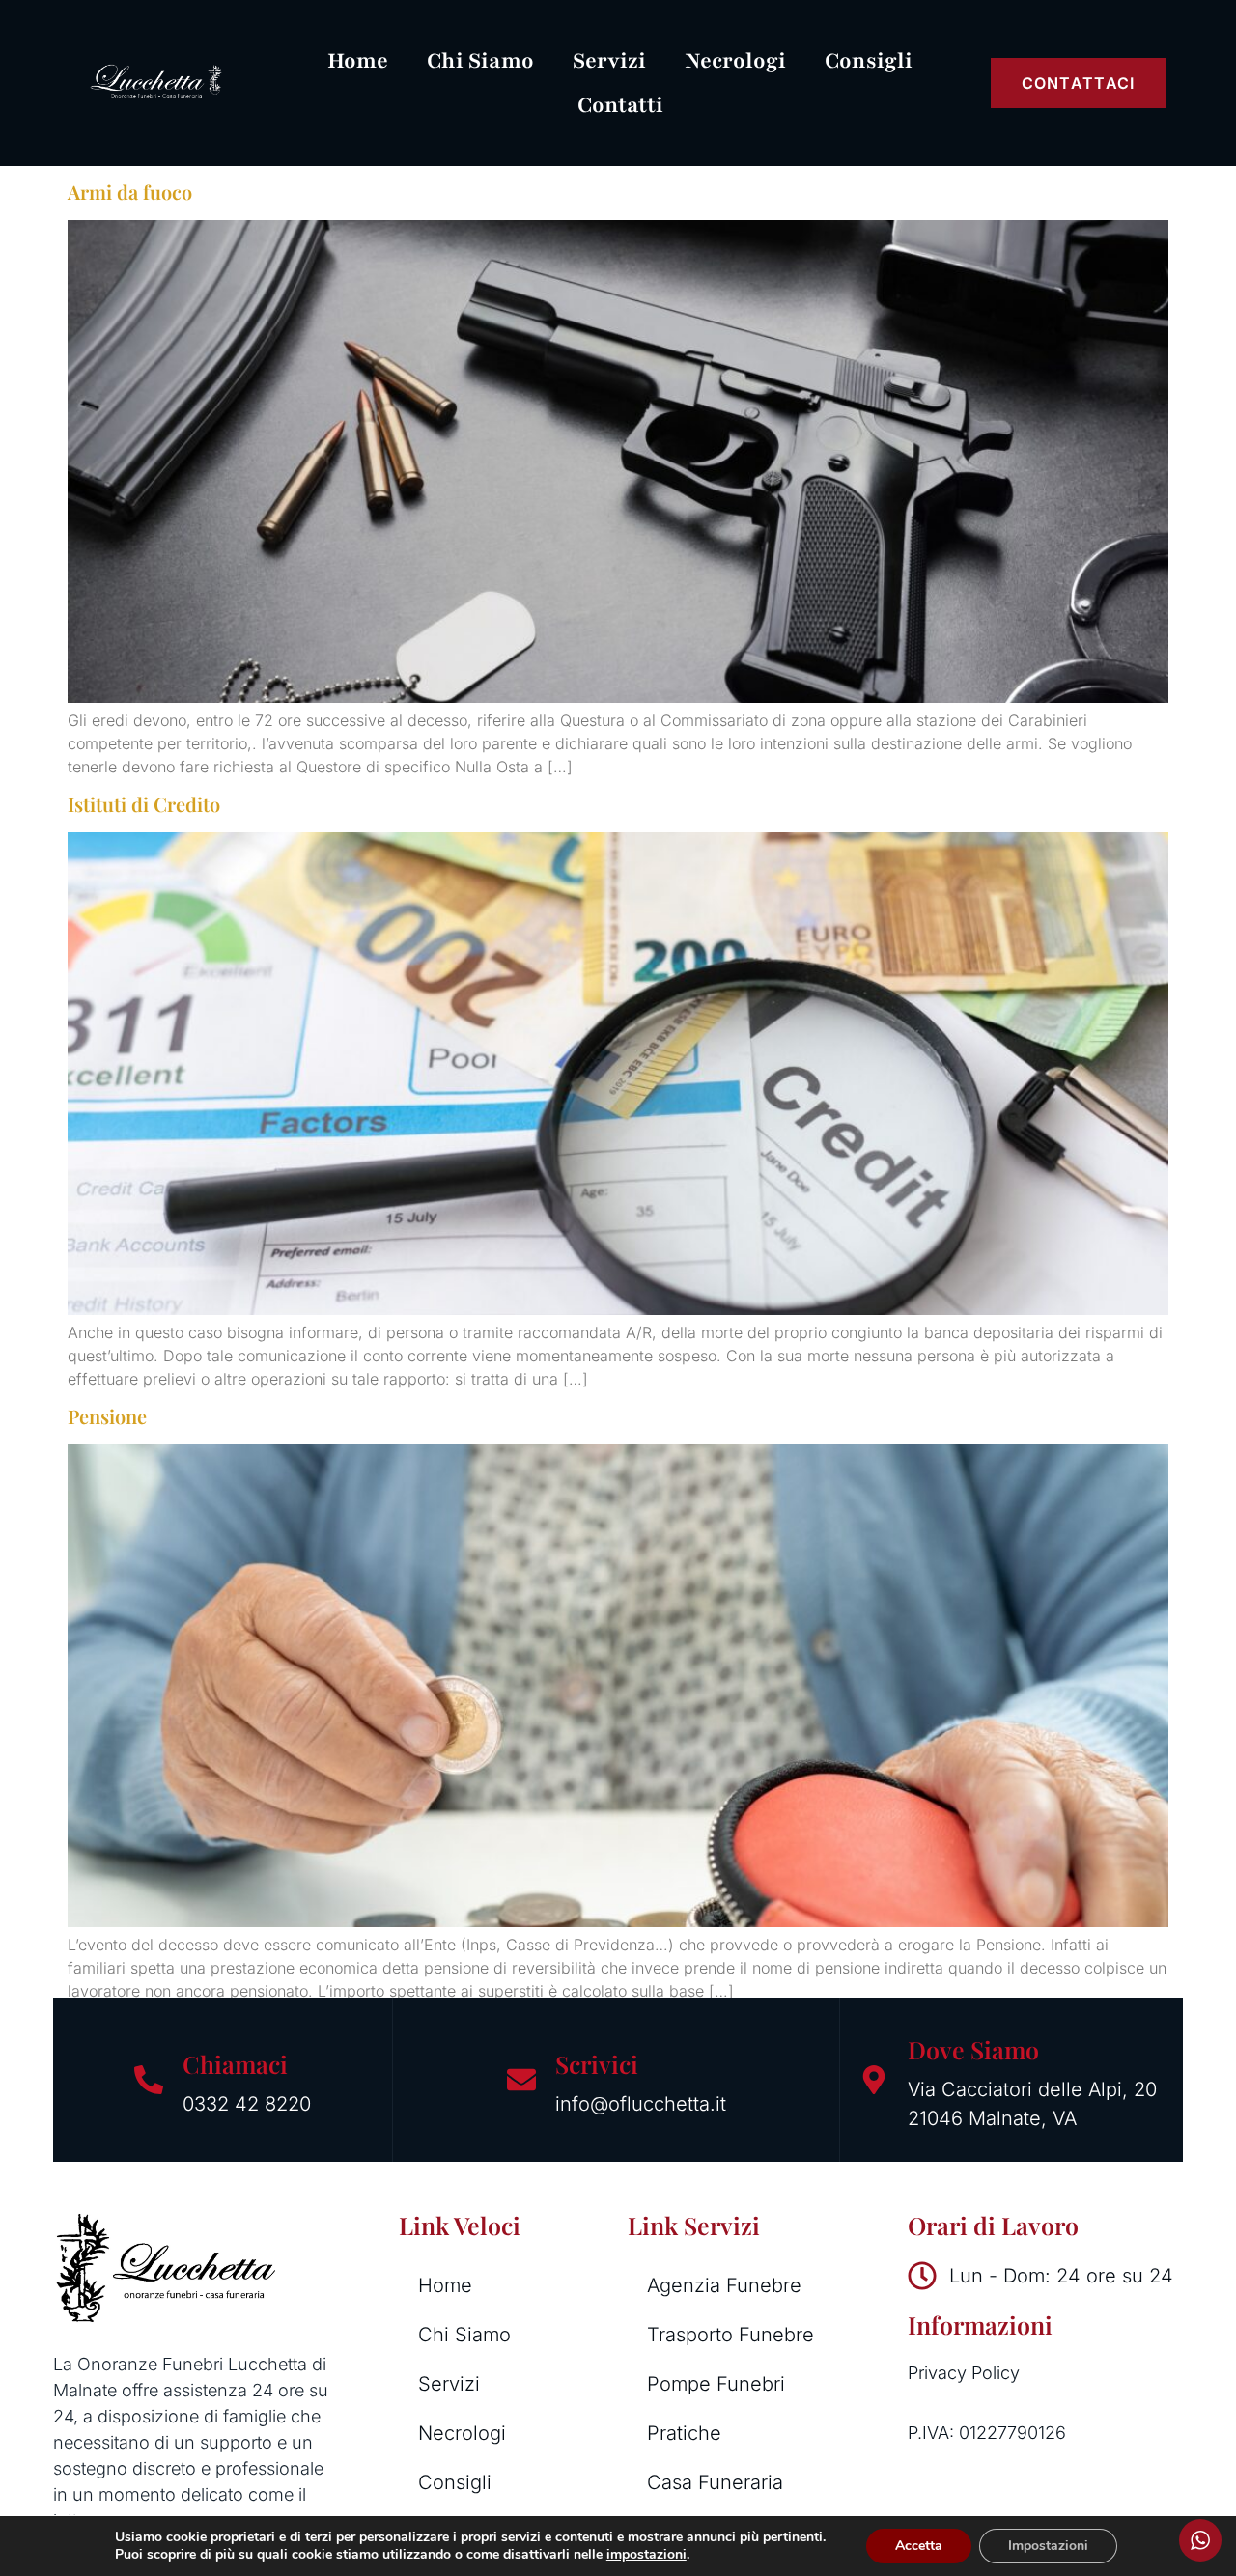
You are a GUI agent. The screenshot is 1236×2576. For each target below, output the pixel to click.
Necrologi (735, 61)
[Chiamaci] (149, 2080)
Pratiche (684, 2433)
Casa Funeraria (715, 2482)
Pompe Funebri (716, 2384)
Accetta (919, 2546)
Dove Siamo (973, 2049)
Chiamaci (235, 2064)
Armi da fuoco (130, 192)
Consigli (869, 61)
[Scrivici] (521, 2080)
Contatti (620, 105)
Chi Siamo (480, 61)
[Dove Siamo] (874, 2080)
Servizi (609, 61)
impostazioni (646, 2555)
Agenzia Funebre (724, 2285)
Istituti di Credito (144, 804)
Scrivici (597, 2064)
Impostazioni (1048, 2546)
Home (358, 61)
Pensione (107, 1416)
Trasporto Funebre (730, 2335)
